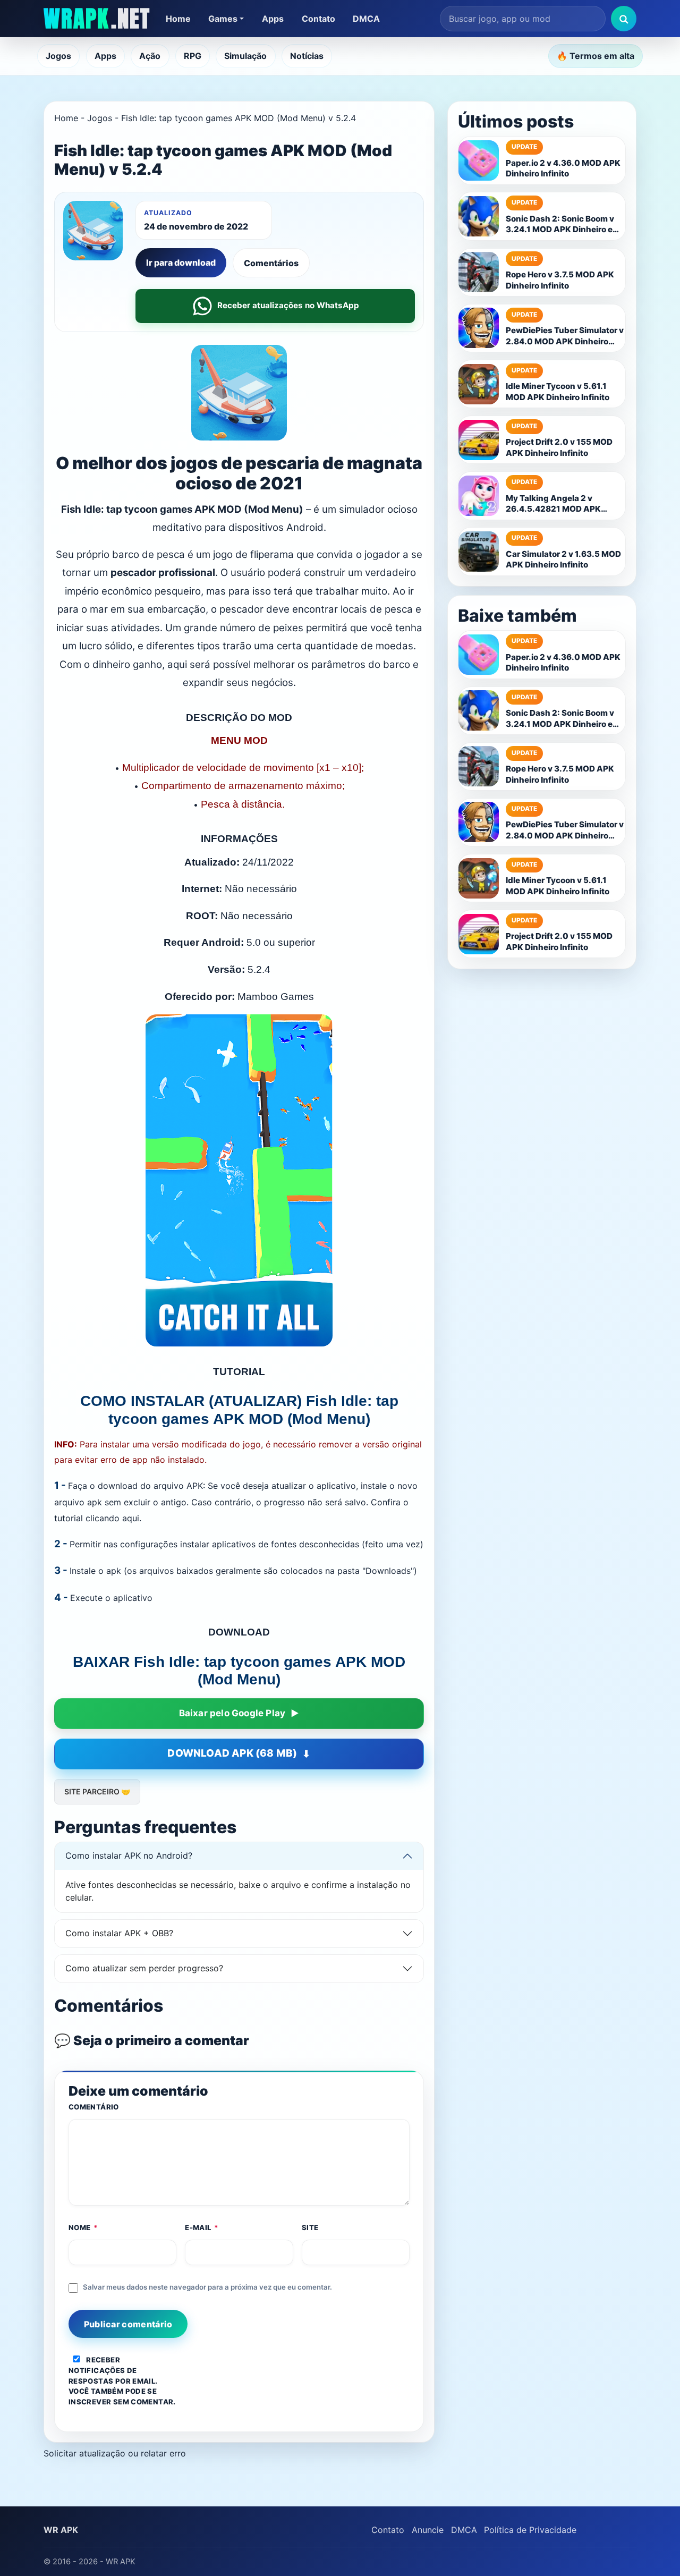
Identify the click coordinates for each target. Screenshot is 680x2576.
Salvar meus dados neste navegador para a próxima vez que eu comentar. (207, 2287)
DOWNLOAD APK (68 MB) (232, 1753)
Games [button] (223, 19)
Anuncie (428, 2530)
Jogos (58, 56)
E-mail (202, 2227)
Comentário (94, 2107)
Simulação (245, 56)
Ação (150, 56)
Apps (273, 19)
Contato (318, 19)
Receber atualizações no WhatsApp (288, 305)
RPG (193, 56)
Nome (83, 2227)
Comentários (271, 263)
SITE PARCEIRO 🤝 (97, 1791)
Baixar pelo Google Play (232, 1713)
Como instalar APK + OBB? (119, 1933)
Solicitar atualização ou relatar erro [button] (115, 2453)
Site (310, 2227)
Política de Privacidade (530, 2530)
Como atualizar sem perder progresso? (144, 1968)
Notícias (307, 56)
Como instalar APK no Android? (129, 1855)
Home (178, 19)
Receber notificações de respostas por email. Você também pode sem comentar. (122, 2381)
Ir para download (181, 262)
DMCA (366, 19)
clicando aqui (112, 1518)
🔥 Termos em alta (596, 56)
